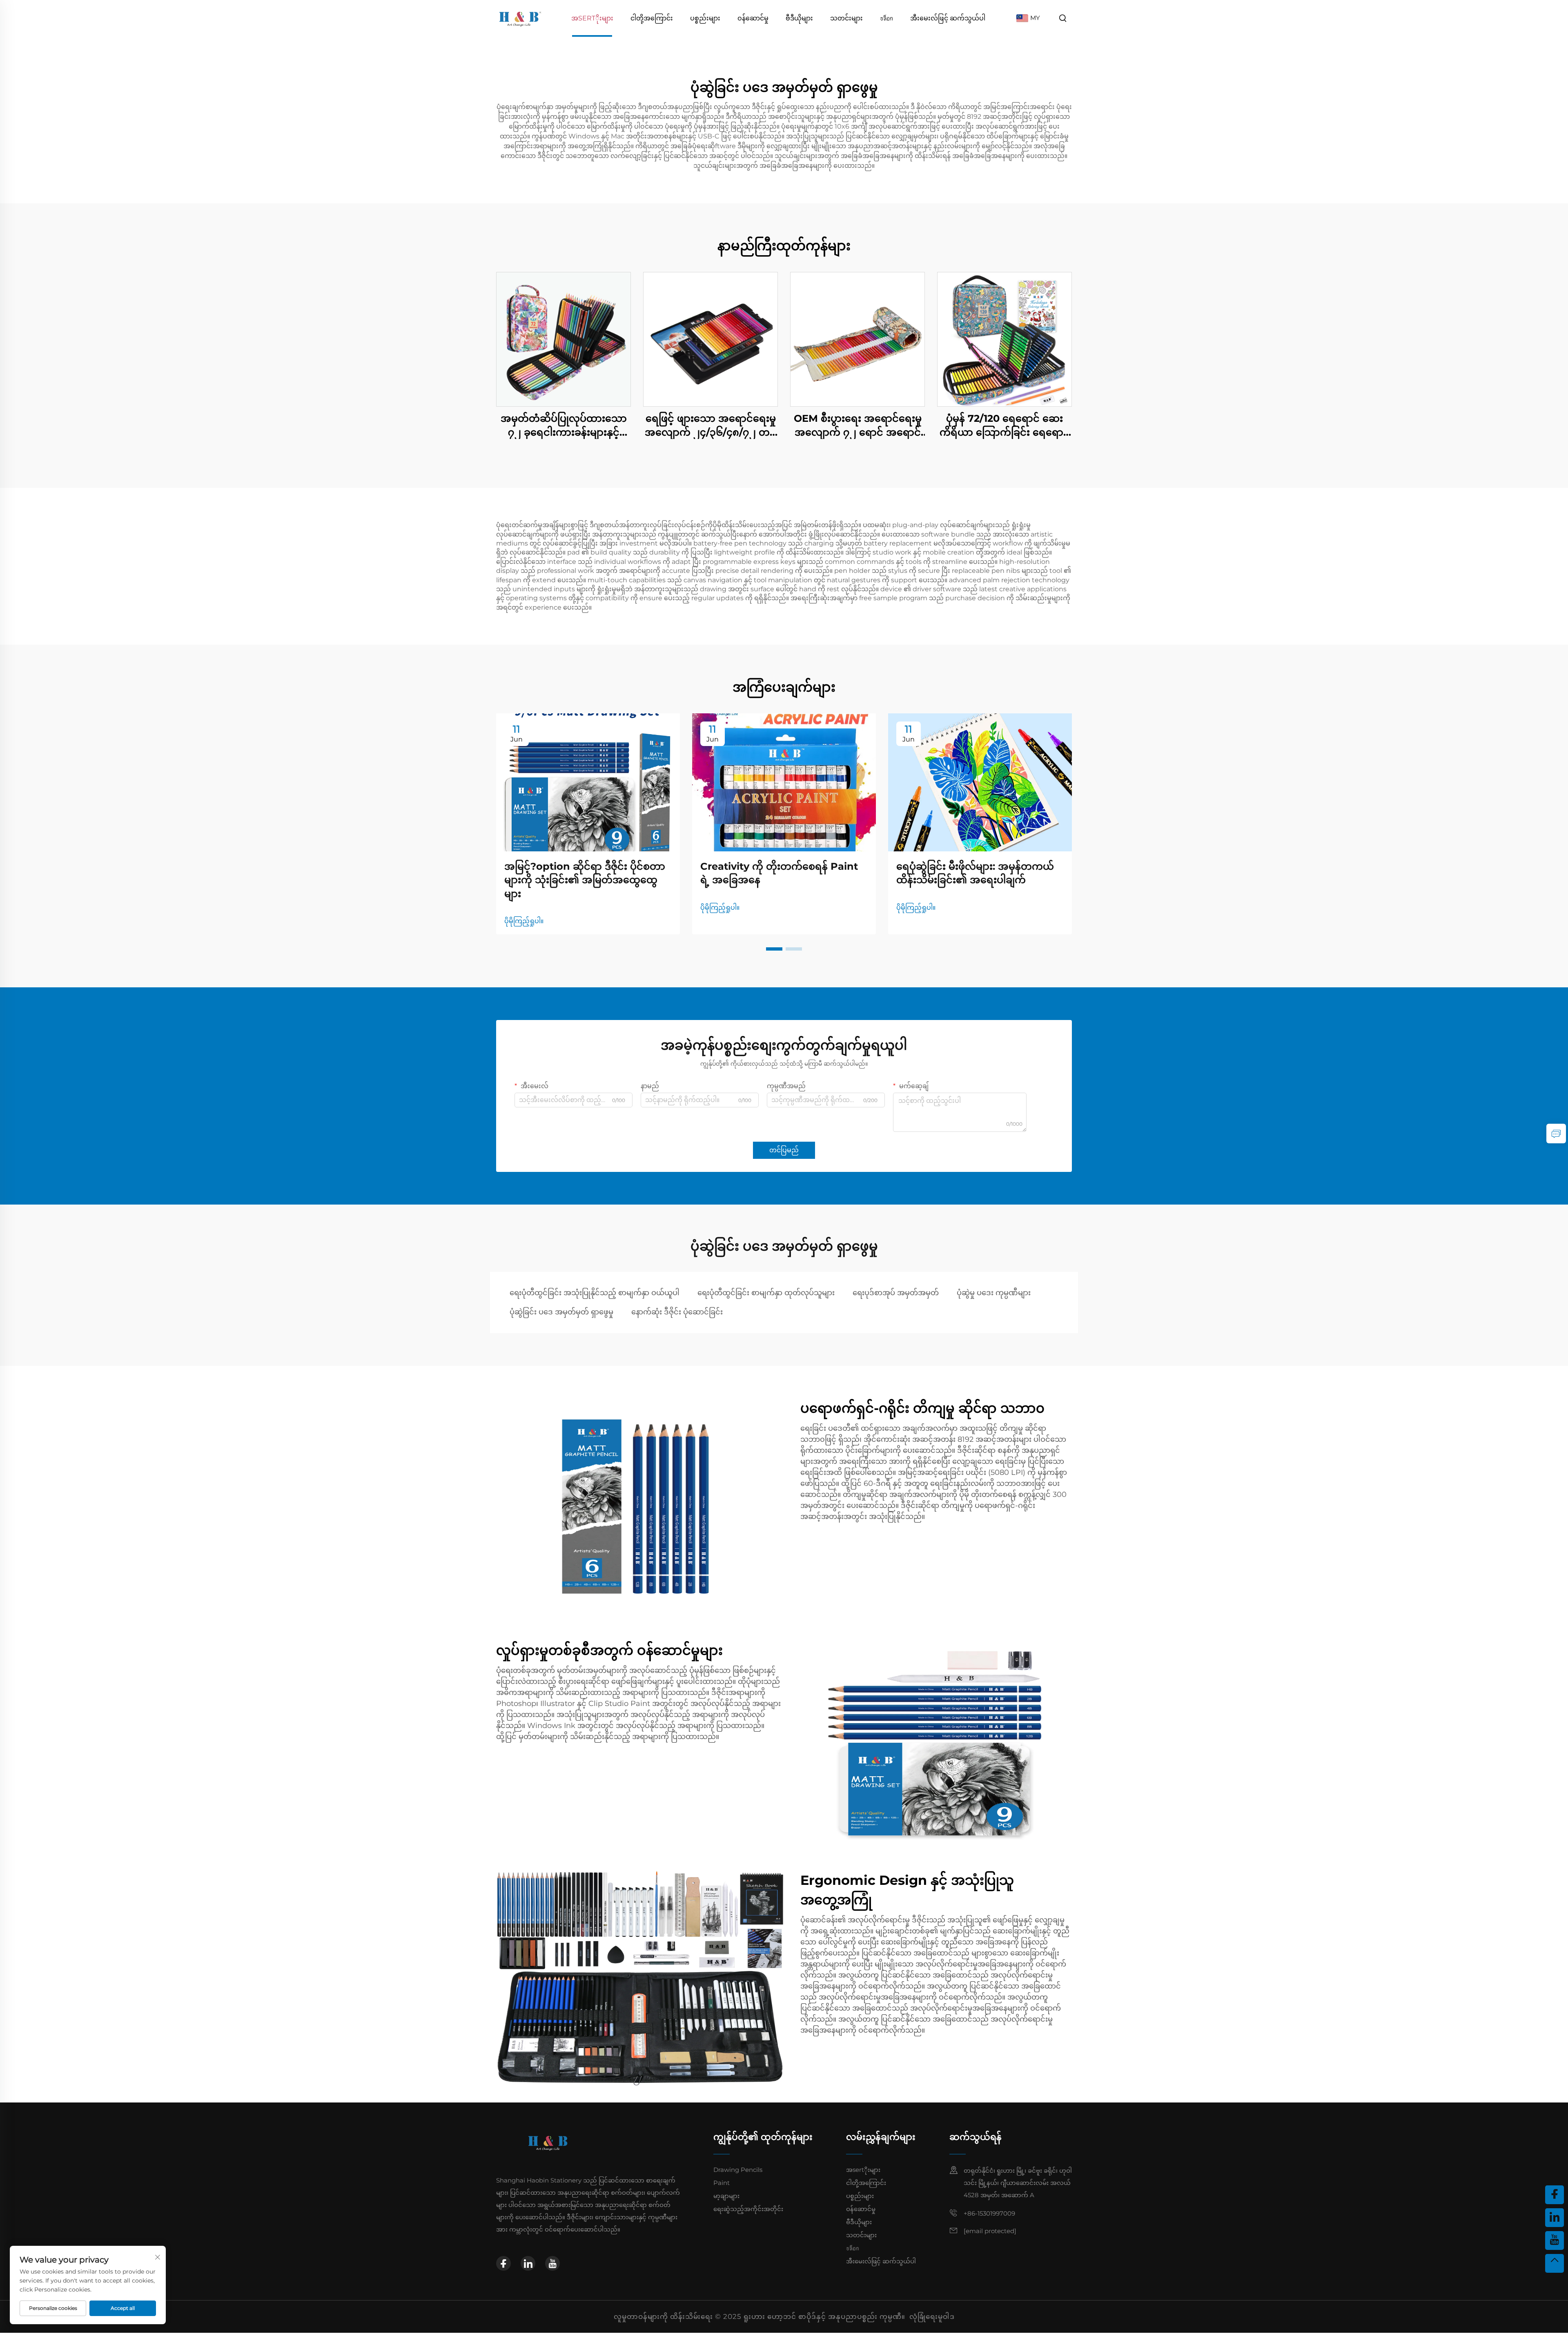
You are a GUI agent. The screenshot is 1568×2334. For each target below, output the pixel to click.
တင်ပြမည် (784, 1150)
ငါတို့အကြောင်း (652, 18)
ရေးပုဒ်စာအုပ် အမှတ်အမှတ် (896, 1293)
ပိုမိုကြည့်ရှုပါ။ (524, 921)
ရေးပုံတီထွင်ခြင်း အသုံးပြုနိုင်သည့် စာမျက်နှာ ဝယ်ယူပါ (595, 1293)
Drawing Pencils (738, 2170)
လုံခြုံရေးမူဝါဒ (932, 2316)
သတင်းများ (846, 18)
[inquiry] (1556, 1134)
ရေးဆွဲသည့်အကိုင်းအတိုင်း (748, 2209)
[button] (774, 949)
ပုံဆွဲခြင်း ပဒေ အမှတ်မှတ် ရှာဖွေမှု (561, 1312)
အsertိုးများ (592, 18)
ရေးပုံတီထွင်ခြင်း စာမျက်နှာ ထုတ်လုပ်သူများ (766, 1293)
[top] (1555, 2263)
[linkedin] (528, 2263)
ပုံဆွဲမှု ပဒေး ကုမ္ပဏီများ (994, 1293)
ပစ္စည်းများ (705, 18)
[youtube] (552, 2263)
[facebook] (503, 2263)
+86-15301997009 (989, 2213)
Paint (722, 2183)
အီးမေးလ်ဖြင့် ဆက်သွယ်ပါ (948, 18)
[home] (520, 18)
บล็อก (886, 18)
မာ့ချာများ (726, 2196)
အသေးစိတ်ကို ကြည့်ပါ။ (563, 339)
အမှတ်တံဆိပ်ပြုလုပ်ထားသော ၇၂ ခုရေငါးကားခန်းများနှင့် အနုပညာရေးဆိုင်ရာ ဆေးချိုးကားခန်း (564, 426)
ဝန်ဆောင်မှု (753, 18)
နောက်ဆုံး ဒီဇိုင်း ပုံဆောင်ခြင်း (677, 1312)
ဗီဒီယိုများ (799, 18)
